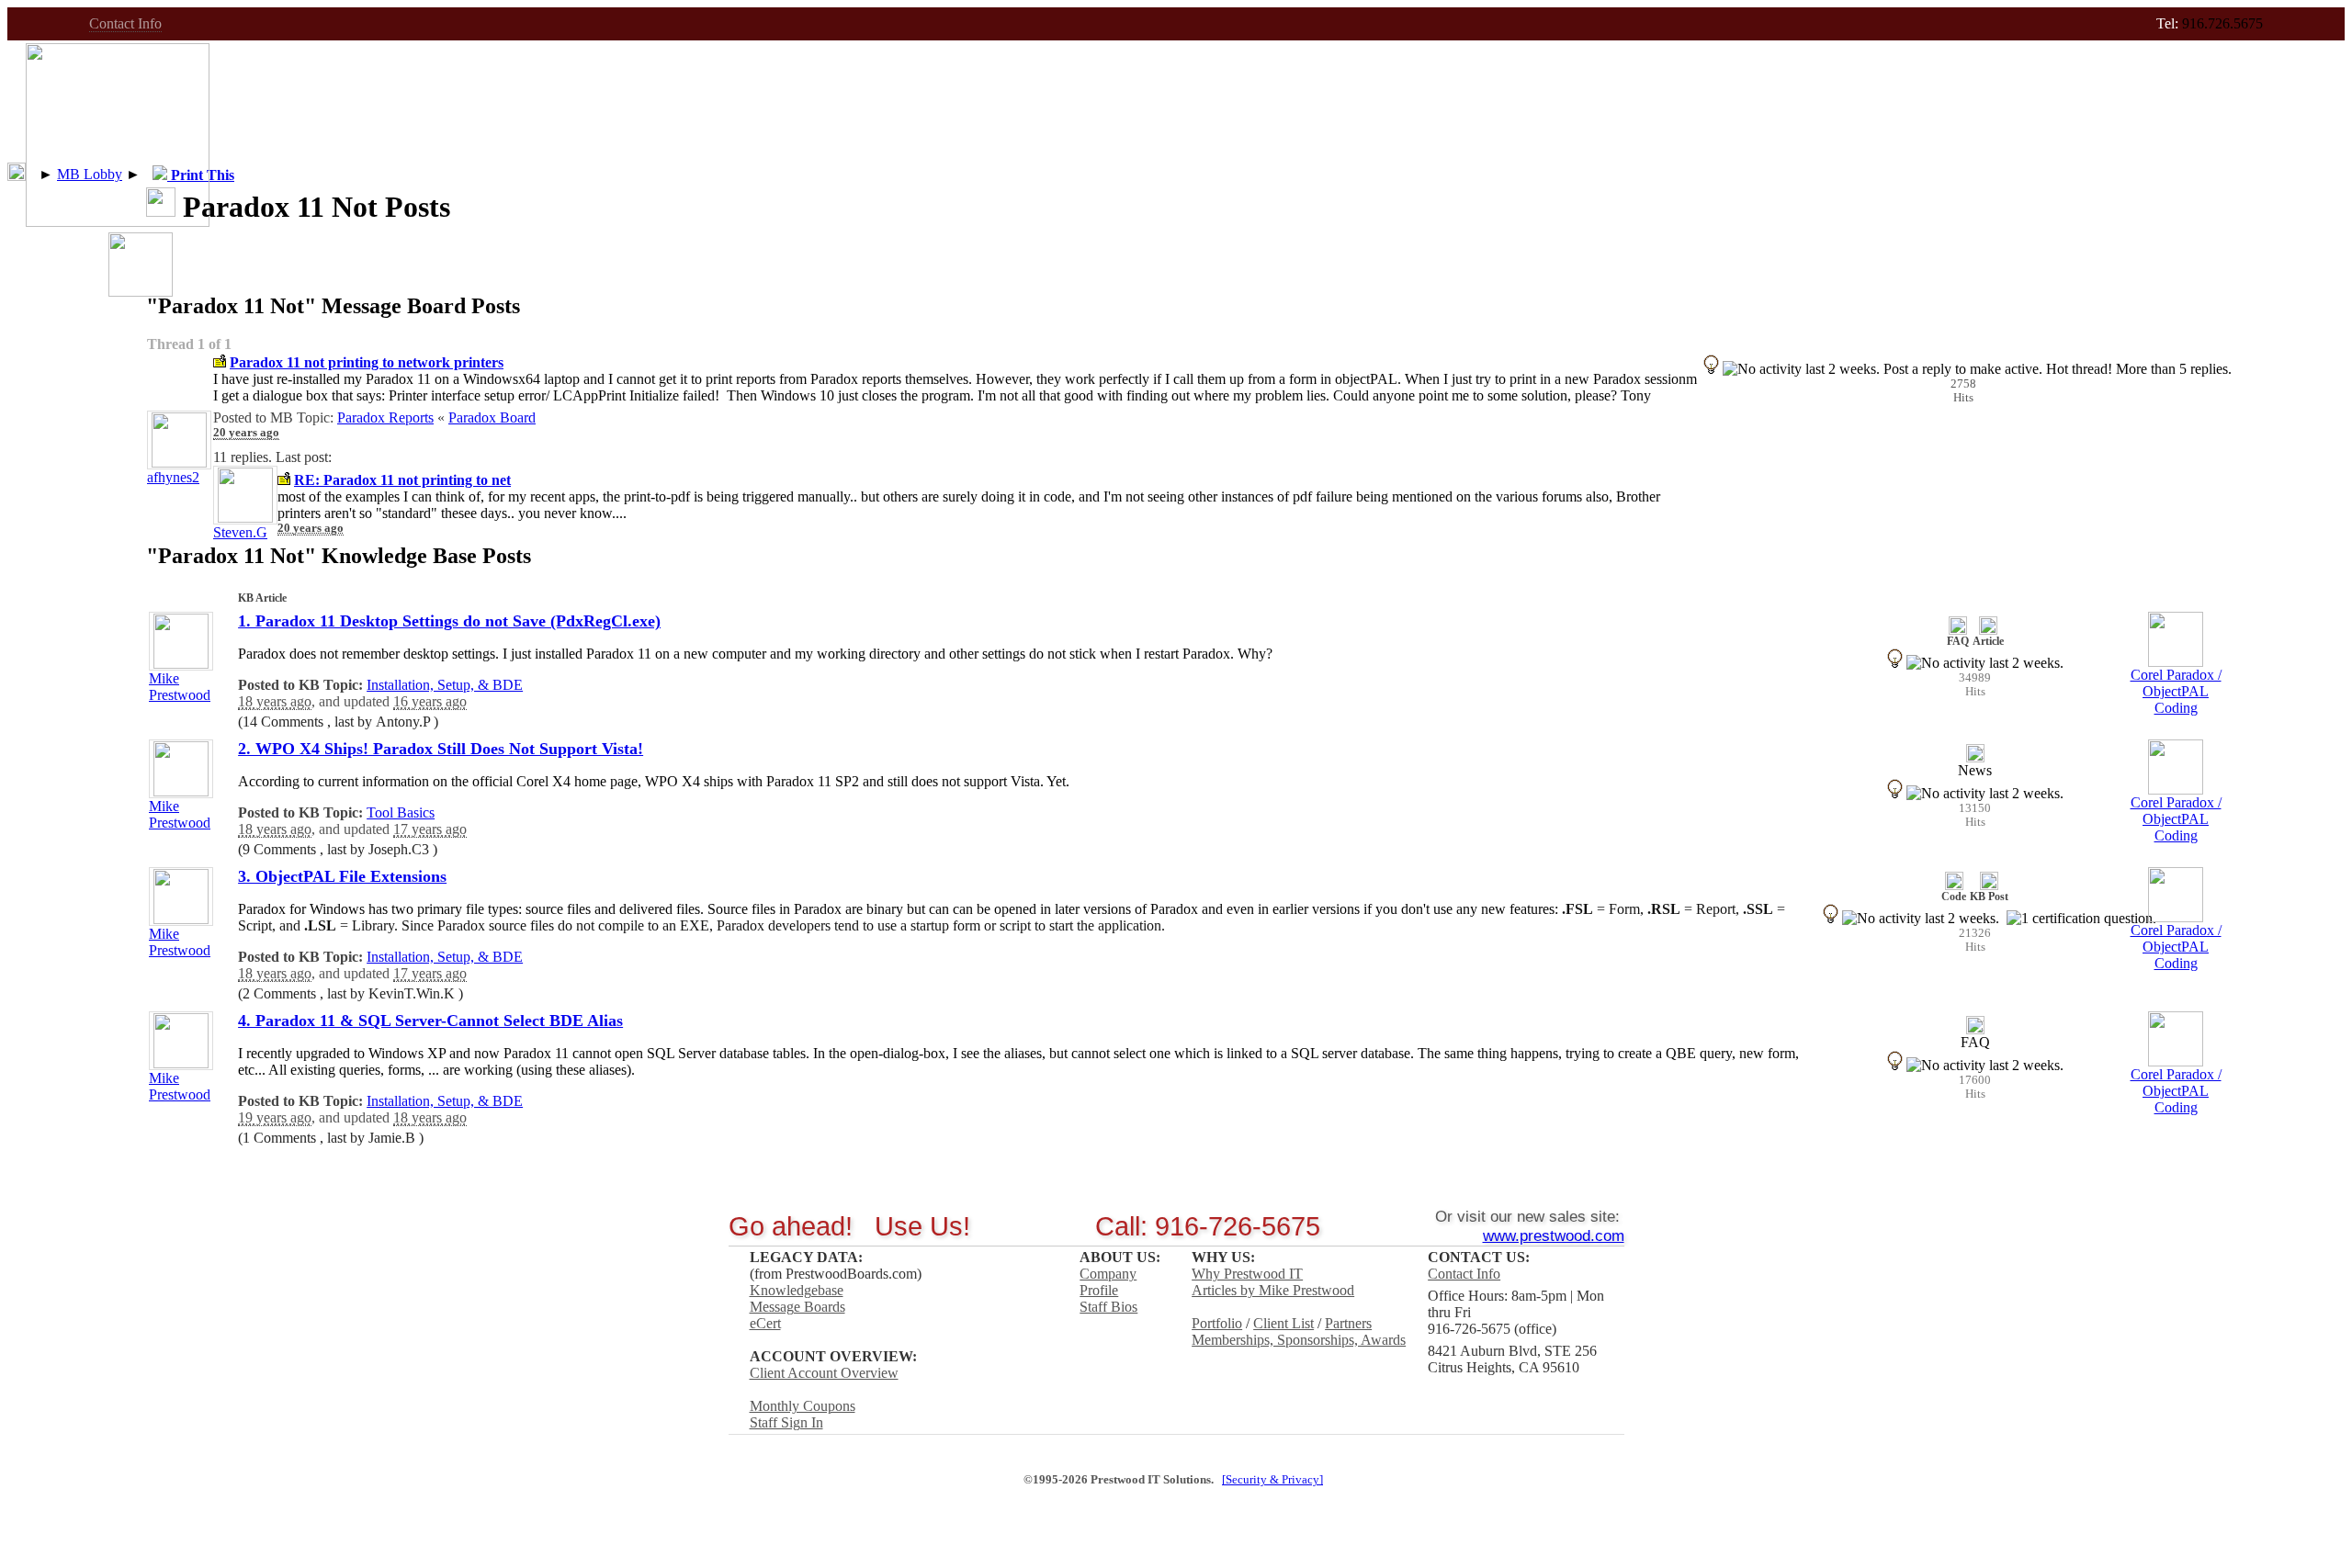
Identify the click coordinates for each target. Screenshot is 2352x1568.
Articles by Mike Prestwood (1273, 1290)
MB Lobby (90, 174)
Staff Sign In (786, 1422)
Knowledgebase (797, 1290)
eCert (765, 1323)
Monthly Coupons (803, 1406)
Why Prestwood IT (1247, 1274)
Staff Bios (1108, 1307)
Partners (1348, 1323)
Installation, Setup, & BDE (445, 685)
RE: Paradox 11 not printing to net (402, 480)
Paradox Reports (385, 417)
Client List (1283, 1323)
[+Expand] (17, 172)
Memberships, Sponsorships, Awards (1299, 1340)
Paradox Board (492, 417)
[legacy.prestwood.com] (118, 222)
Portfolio (1217, 1323)
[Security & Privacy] (1272, 1480)
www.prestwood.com (1554, 1235)
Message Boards (797, 1307)
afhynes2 (173, 477)
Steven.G (240, 532)
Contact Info (125, 23)
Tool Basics (401, 812)
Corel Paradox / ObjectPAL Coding (2176, 691)
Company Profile (1108, 1282)
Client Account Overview (824, 1373)
